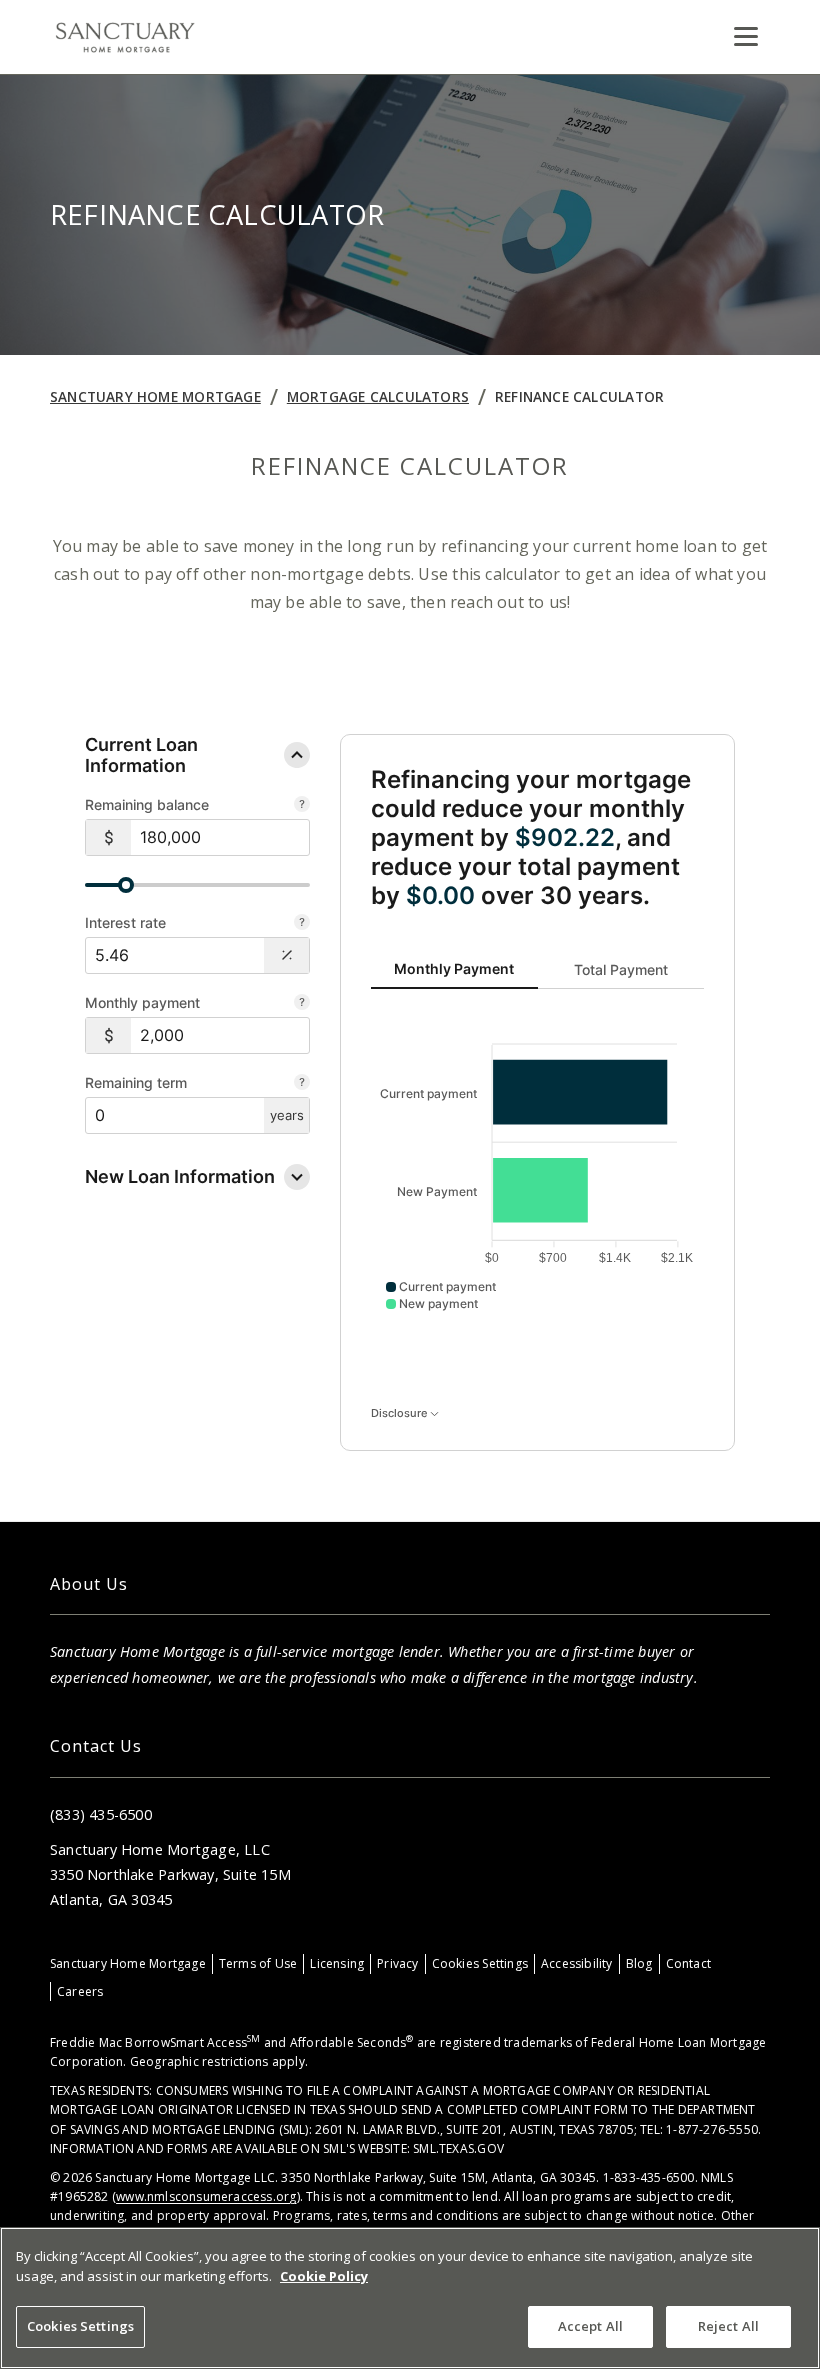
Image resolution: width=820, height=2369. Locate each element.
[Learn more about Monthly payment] (302, 1004)
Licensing (337, 1963)
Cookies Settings (480, 1963)
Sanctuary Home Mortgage (155, 396)
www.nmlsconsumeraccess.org (206, 2196)
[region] (410, 2298)
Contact (688, 1963)
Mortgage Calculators (378, 396)
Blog (639, 1963)
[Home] (125, 37)
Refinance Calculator (579, 396)
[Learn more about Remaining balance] (302, 806)
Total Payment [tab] (621, 968)
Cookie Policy (324, 2276)
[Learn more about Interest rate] (302, 924)
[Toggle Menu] (746, 37)
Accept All (590, 2326)
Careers (80, 1991)
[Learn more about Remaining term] (302, 1084)
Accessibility (577, 1963)
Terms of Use (258, 1963)
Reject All (728, 2326)
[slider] (126, 885)
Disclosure (400, 1413)
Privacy (397, 1963)
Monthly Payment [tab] (454, 968)
